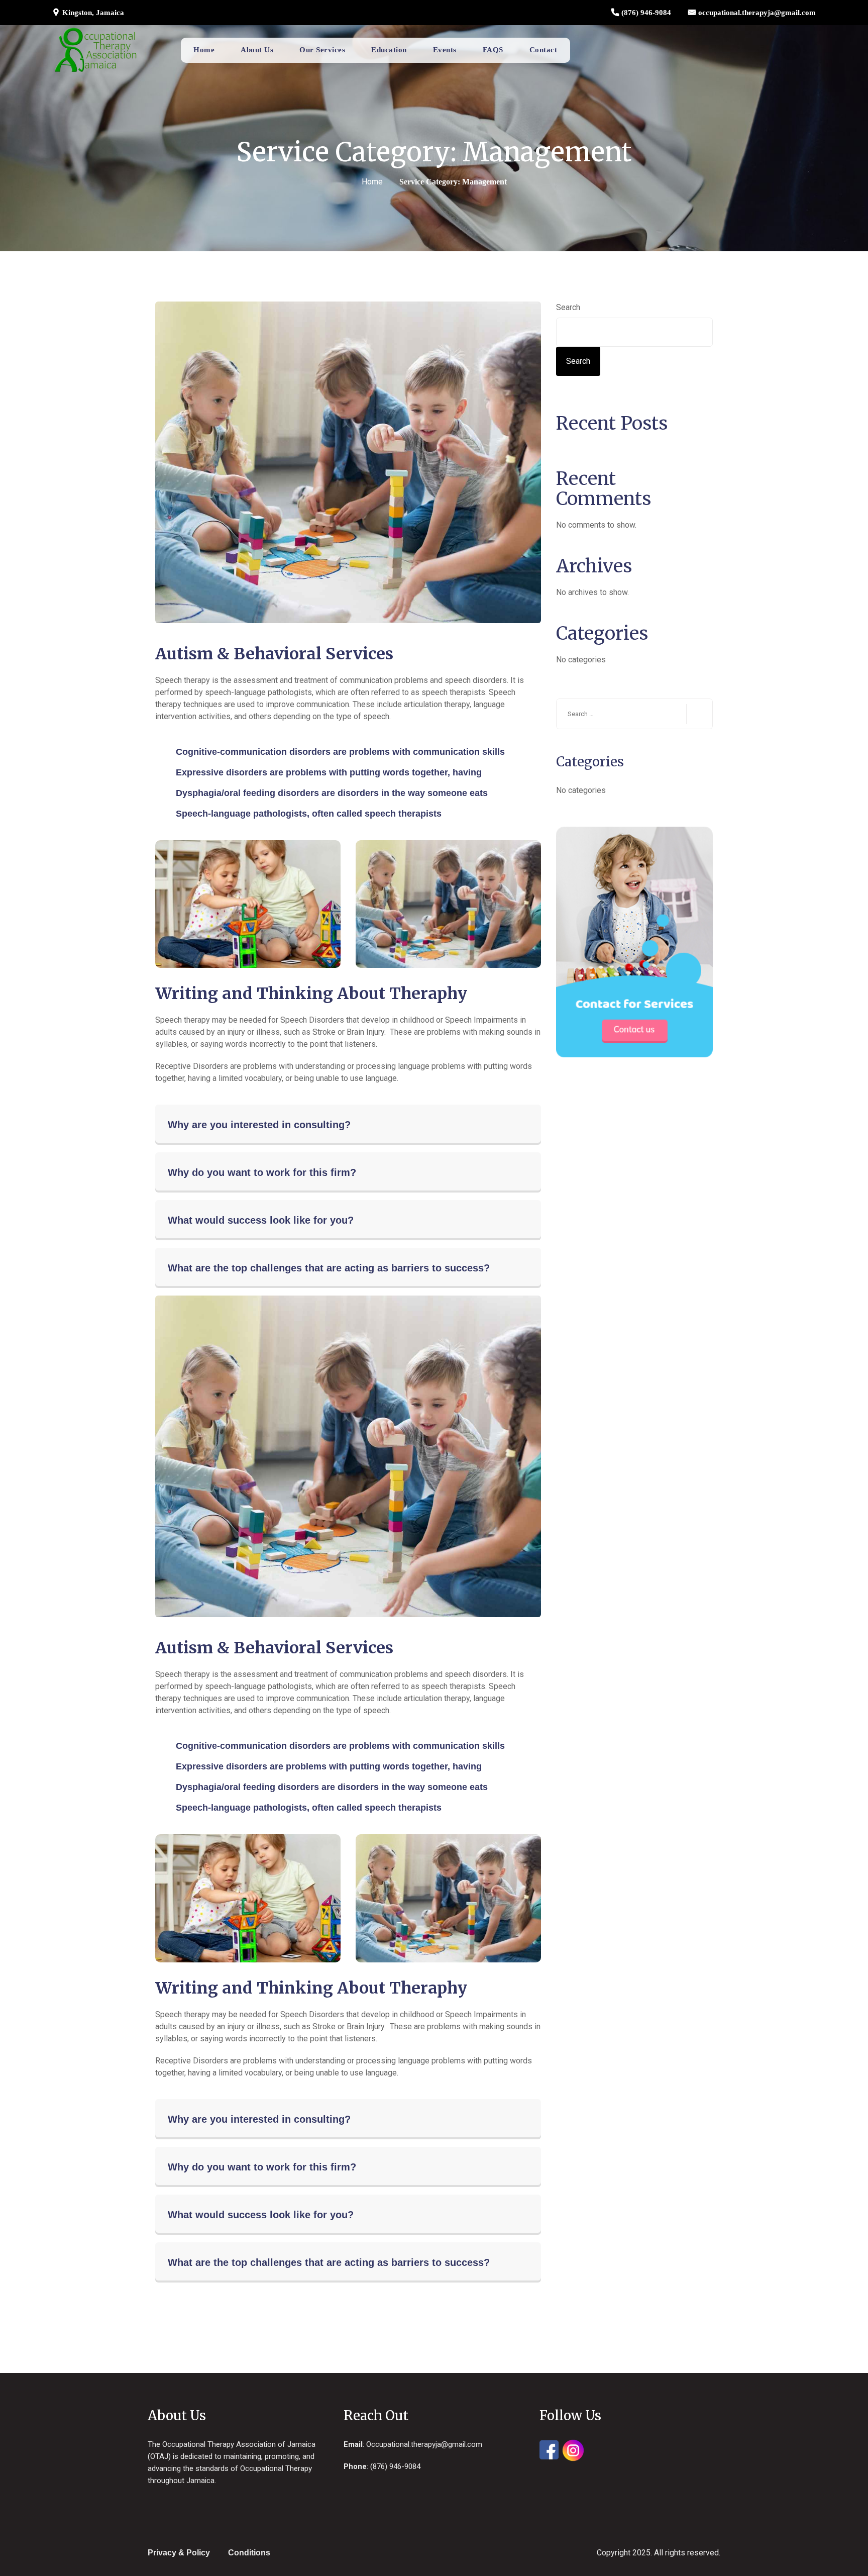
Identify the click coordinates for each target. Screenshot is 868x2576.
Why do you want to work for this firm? (262, 1172)
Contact (544, 50)
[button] (348, 1125)
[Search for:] (634, 714)
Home (204, 50)
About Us (257, 50)
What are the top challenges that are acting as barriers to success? (329, 1268)
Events (445, 50)
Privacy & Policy (179, 2553)
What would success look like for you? (261, 1220)
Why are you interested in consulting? (259, 1125)
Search (568, 307)
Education (389, 50)
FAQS (493, 50)
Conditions (249, 2553)
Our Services (322, 50)
